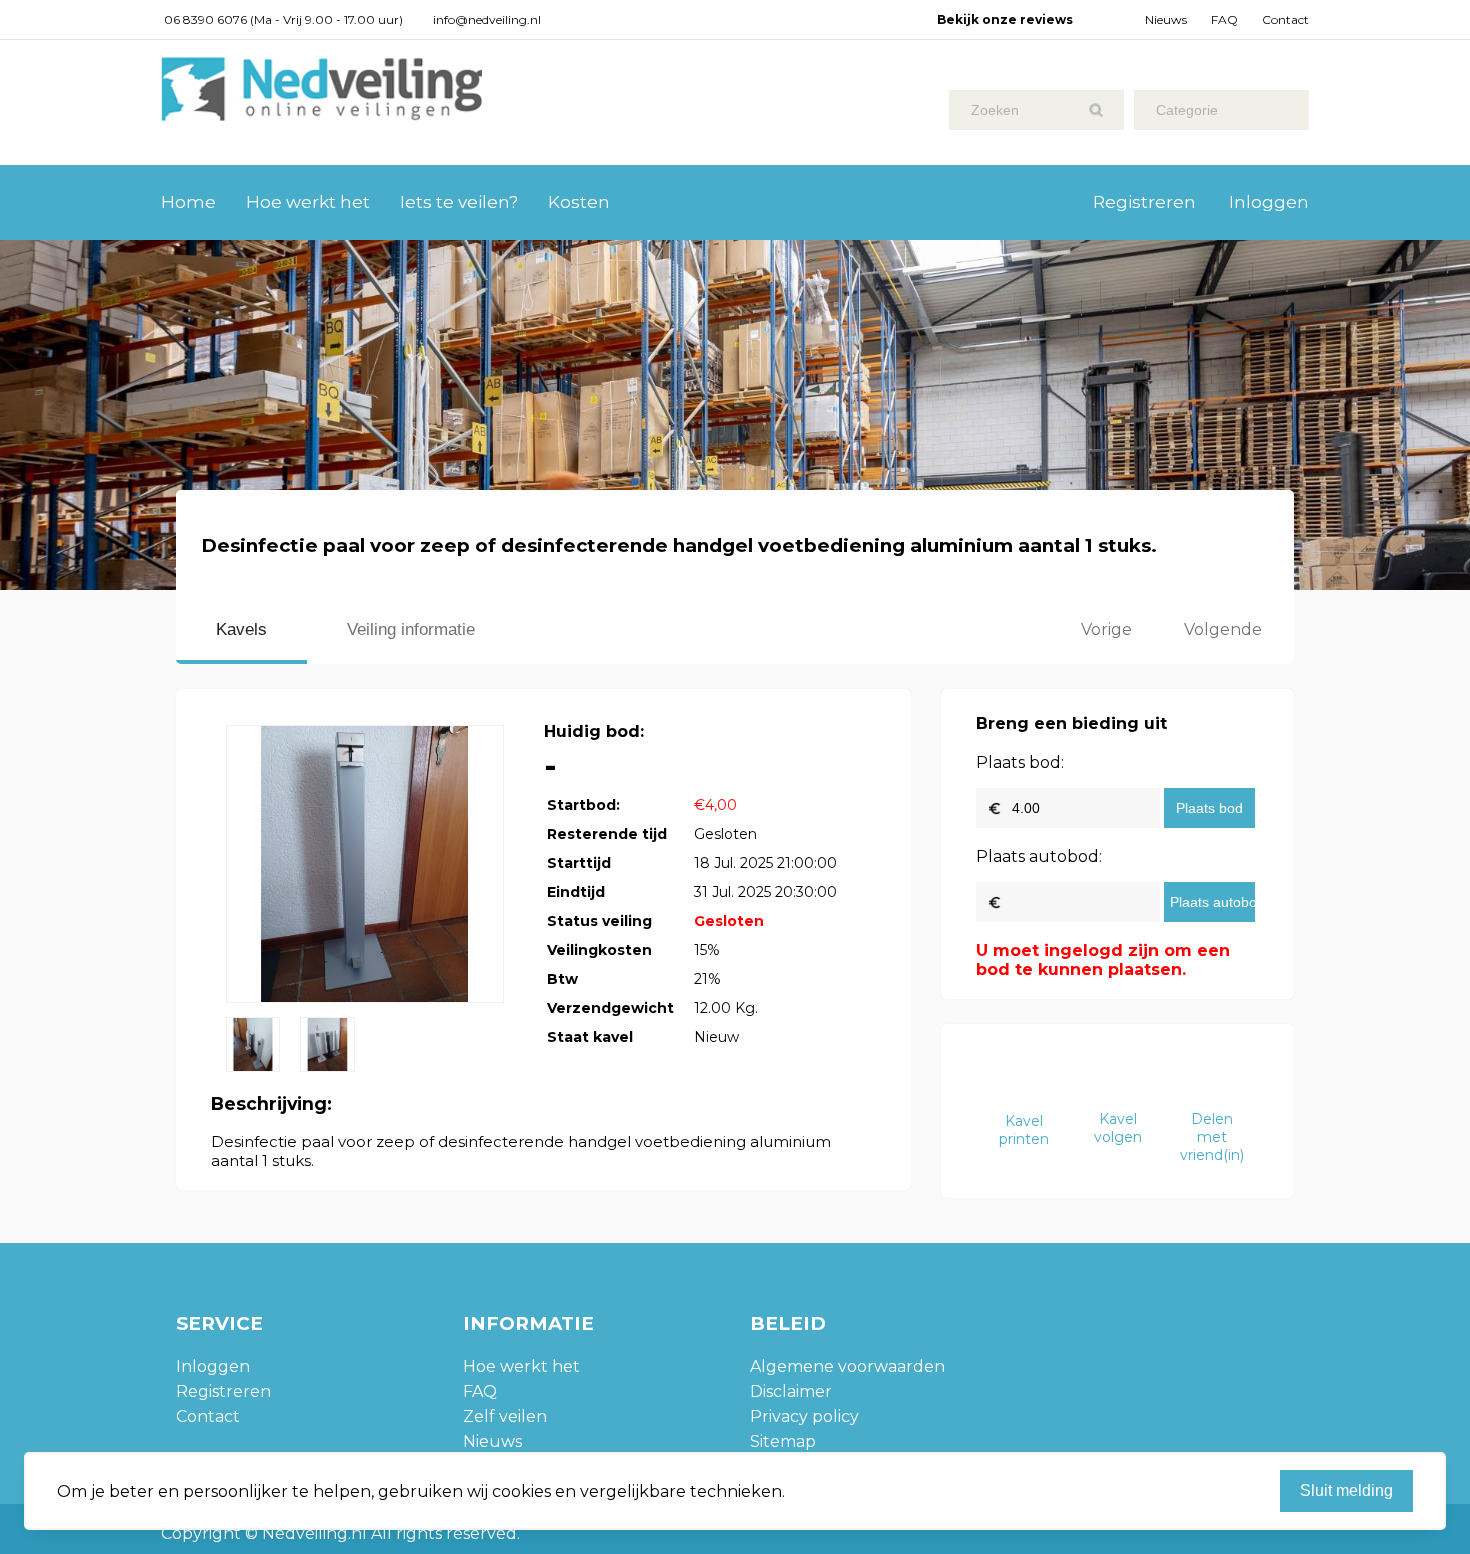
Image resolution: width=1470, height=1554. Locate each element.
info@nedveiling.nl (487, 19)
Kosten (579, 202)
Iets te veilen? (459, 202)
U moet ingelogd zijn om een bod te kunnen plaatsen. (1103, 960)
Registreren (1144, 202)
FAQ (1224, 19)
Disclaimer (791, 1391)
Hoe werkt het (308, 202)
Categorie (1187, 110)
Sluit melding (1346, 1490)
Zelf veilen (505, 1416)
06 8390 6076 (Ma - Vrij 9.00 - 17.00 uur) (283, 19)
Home (188, 202)
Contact (1285, 19)
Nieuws (1166, 19)
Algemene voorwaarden (847, 1366)
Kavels (241, 629)
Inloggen (1269, 202)
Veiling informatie (411, 629)
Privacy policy (804, 1416)
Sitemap (783, 1441)
